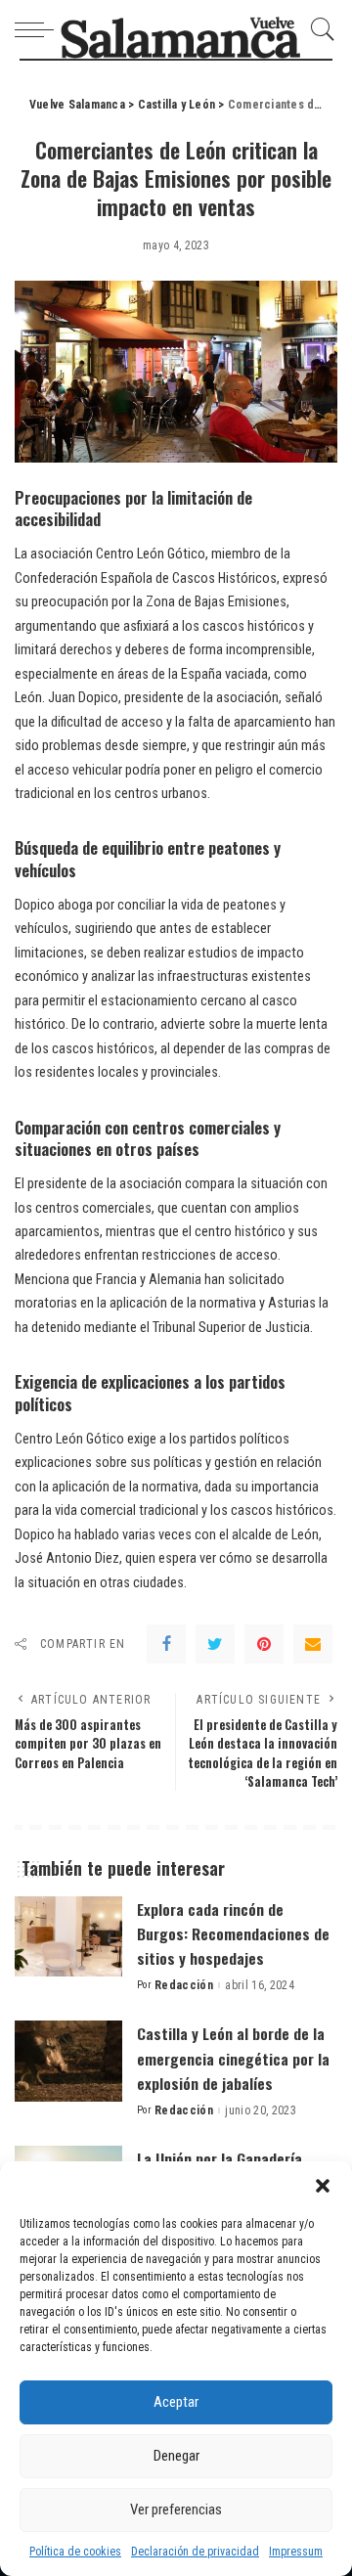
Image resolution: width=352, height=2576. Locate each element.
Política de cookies (75, 2552)
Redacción (184, 1985)
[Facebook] (166, 1644)
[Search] (318, 29)
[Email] (313, 1644)
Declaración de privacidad (195, 2552)
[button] (323, 2186)
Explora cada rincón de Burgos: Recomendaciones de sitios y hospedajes (233, 1933)
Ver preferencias (176, 2509)
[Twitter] (215, 1644)
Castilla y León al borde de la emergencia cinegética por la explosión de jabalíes (233, 2058)
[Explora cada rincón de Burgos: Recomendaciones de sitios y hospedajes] (68, 1937)
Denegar (176, 2456)
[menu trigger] (39, 29)
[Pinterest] (264, 1644)
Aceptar (176, 2402)
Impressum (296, 2552)
